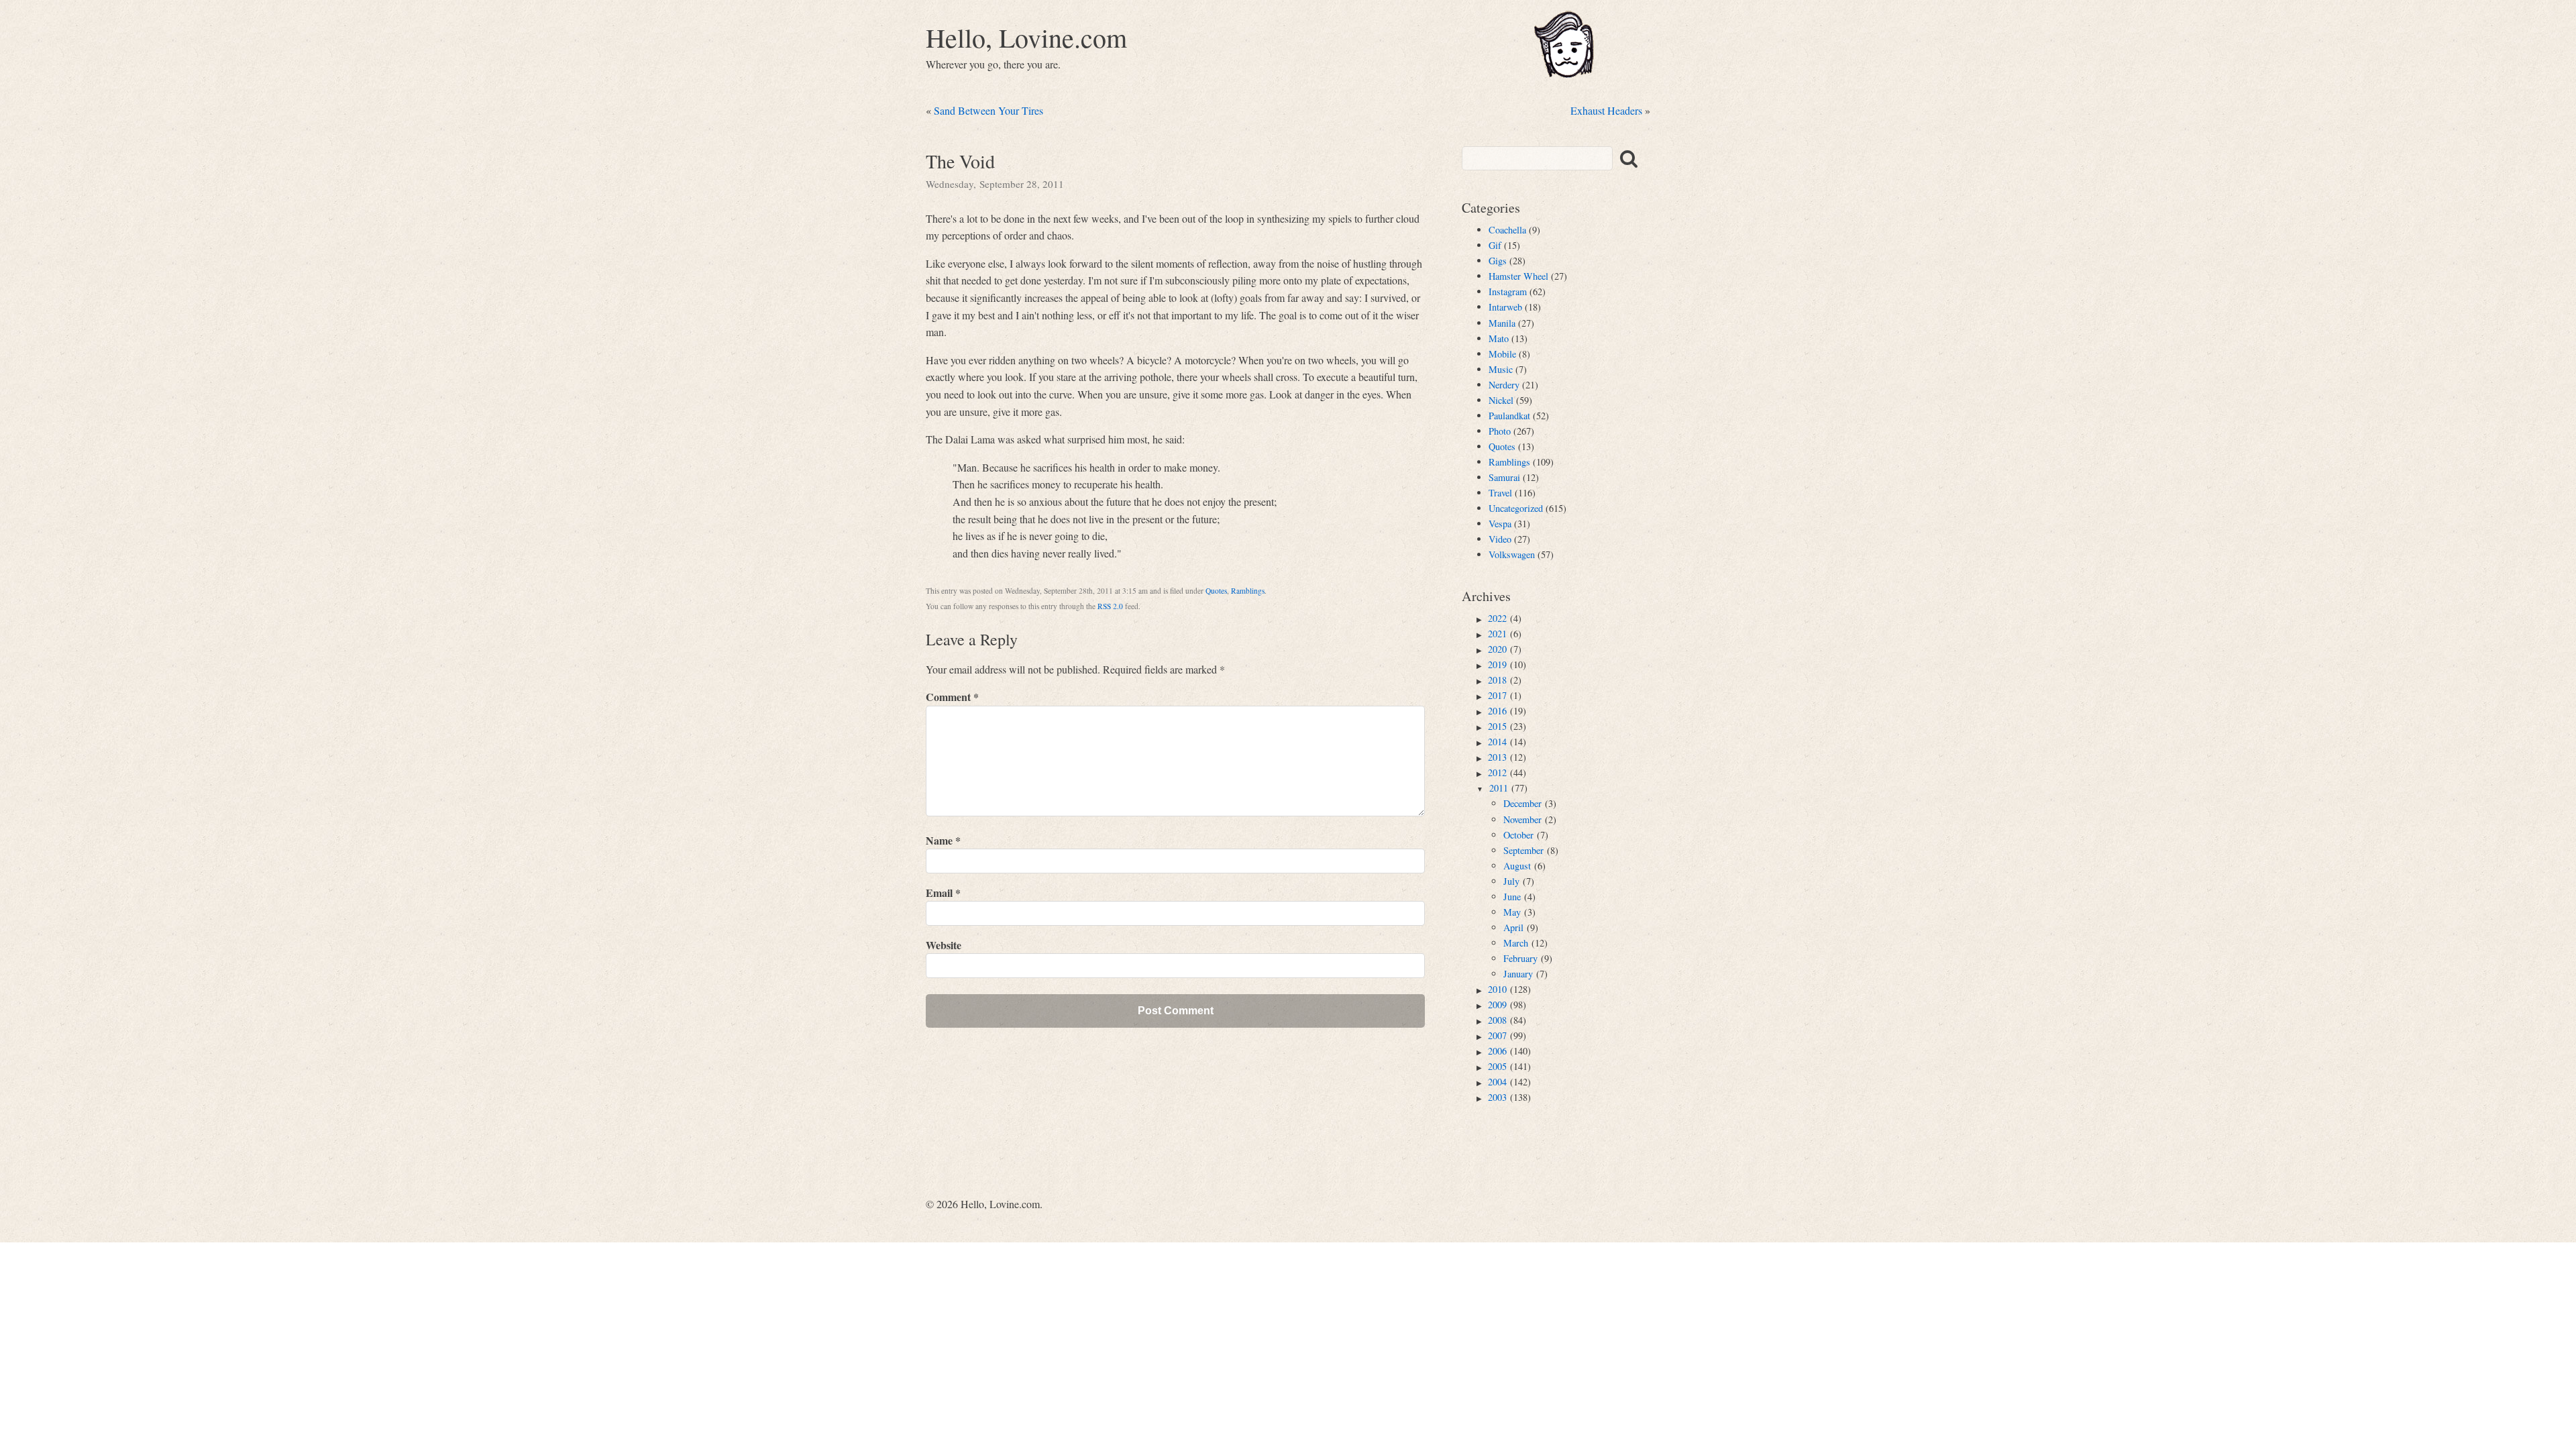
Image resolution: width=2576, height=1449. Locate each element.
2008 (1497, 1020)
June (1512, 897)
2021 (1497, 634)
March (1516, 943)
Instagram (1508, 291)
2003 (1497, 1097)
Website (944, 945)
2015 (1497, 726)
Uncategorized (1516, 508)
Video (1500, 539)
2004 (1497, 1082)
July (1511, 881)
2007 (1497, 1035)
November (1522, 819)
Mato (1499, 338)
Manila (1502, 323)
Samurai (1504, 477)
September (1523, 850)
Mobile (1502, 354)
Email (943, 893)
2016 (1497, 711)
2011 (1499, 788)
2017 (1497, 695)
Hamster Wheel (1518, 276)
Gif (1495, 245)
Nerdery (1504, 385)
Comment (952, 697)
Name (943, 840)
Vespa (1500, 524)
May (1512, 912)
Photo (1500, 431)
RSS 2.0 (1110, 606)
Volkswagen (1512, 554)
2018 (1497, 680)
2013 (1497, 757)
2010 (1497, 989)
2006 (1497, 1051)
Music (1501, 369)
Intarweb (1505, 307)
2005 (1497, 1066)
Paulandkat (1509, 416)
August (1517, 866)
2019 (1497, 664)
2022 (1497, 618)
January (1518, 974)
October (1518, 835)
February (1520, 958)
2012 (1497, 772)
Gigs (1498, 261)
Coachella (1507, 230)
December (1522, 803)
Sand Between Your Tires (988, 110)
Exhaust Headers (1606, 110)
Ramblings (1248, 591)
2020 (1497, 649)
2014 (1497, 742)
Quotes (1216, 591)
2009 (1497, 1005)
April (1513, 927)
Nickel (1501, 400)
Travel (1500, 493)
